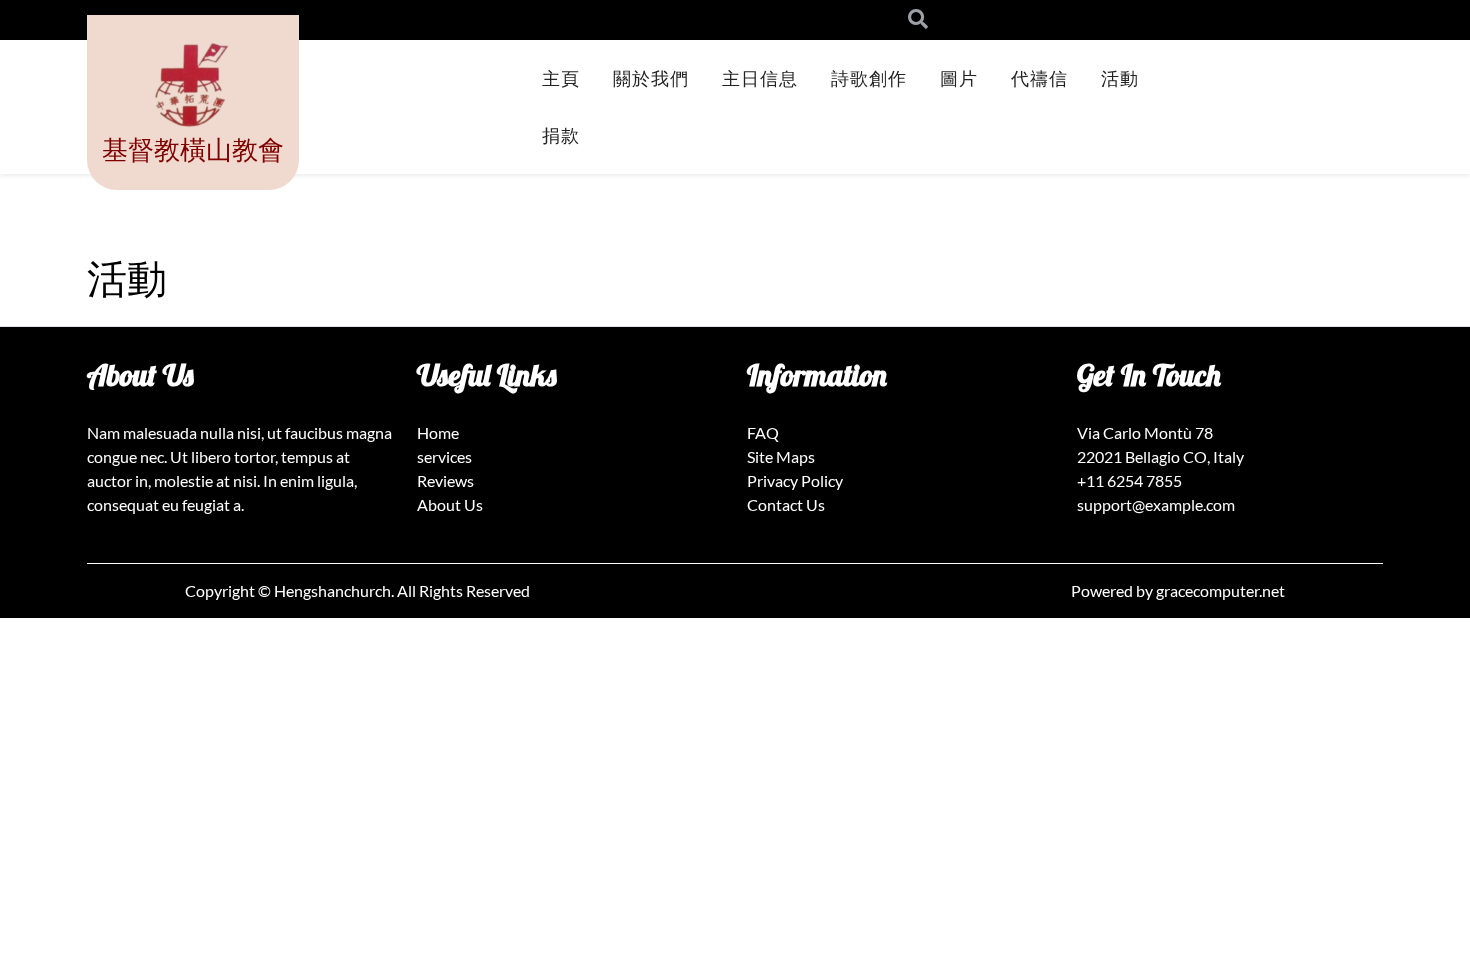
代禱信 (1039, 78)
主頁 (561, 78)
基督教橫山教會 (193, 149)
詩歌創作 (869, 78)
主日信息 (760, 78)
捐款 (561, 135)
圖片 (959, 78)
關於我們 (651, 78)
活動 (1120, 78)
